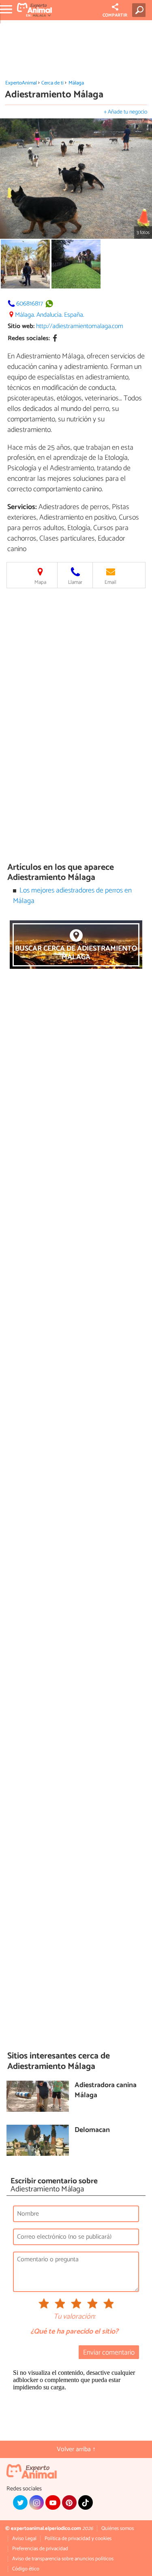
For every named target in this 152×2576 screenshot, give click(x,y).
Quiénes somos (118, 2529)
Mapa (40, 582)
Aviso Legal (24, 2539)
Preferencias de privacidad (40, 2549)
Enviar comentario (109, 2353)
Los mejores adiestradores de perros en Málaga (73, 896)
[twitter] (20, 2502)
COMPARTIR (115, 15)
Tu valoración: (74, 2317)
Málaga (76, 83)
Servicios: (22, 507)
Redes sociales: (29, 338)
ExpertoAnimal (21, 83)
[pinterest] (69, 2502)
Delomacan (92, 2131)
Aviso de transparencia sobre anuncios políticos (63, 2559)
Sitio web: (21, 326)
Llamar (75, 582)
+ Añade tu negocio (125, 112)
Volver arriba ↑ (76, 2449)
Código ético (26, 2569)
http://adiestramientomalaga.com (80, 326)
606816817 (30, 304)
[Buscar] (140, 10)
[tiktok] (86, 2502)
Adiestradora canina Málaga (106, 2091)
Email (110, 582)
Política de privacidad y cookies (78, 2539)
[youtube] (53, 2502)
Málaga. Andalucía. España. (49, 315)
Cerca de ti (52, 83)
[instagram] (36, 2502)
